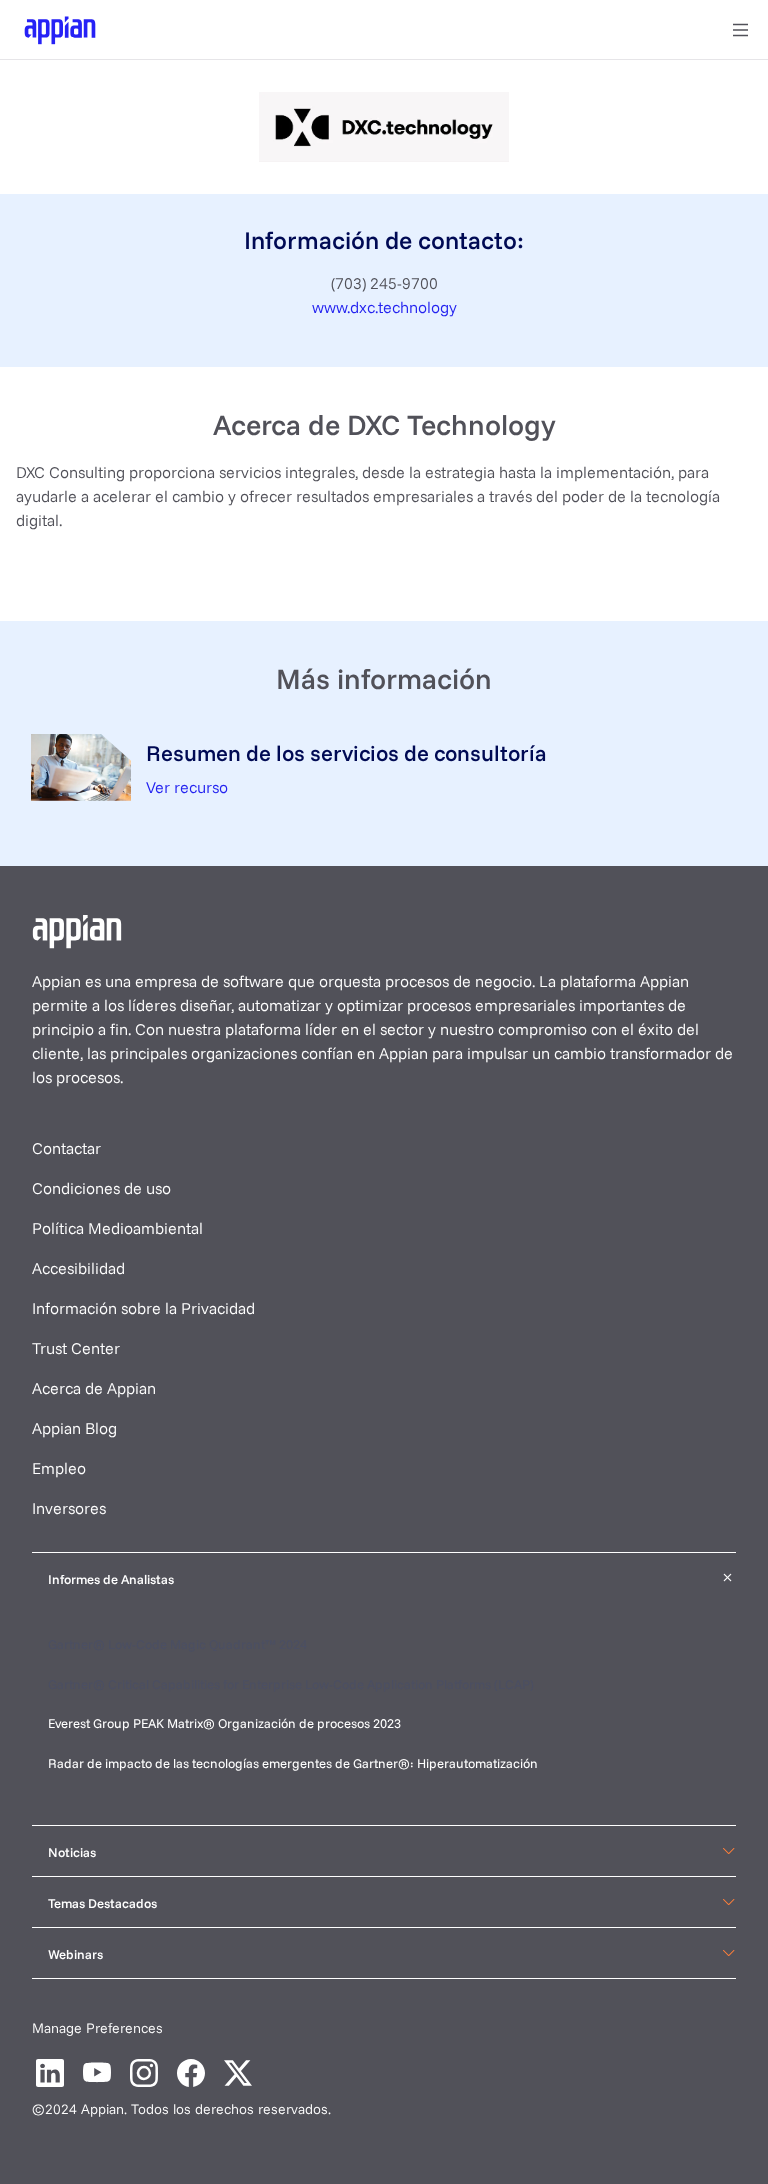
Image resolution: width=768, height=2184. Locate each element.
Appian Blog (74, 1428)
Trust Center (76, 1348)
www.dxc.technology (384, 307)
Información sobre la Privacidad (143, 1308)
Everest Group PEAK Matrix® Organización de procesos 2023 (226, 1723)
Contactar (66, 1148)
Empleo (59, 1468)
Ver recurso (187, 787)
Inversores (69, 1508)
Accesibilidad (78, 1268)
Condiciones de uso (101, 1188)
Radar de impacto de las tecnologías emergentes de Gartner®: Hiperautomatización (293, 1763)
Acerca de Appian (94, 1388)
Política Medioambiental (117, 1228)
